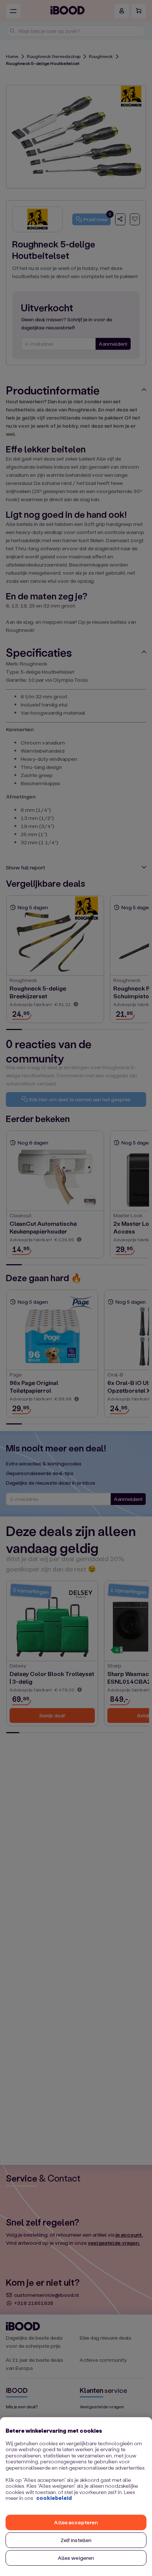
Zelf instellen (76, 2540)
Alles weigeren (76, 2558)
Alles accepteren (76, 2522)
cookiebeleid (54, 2498)
